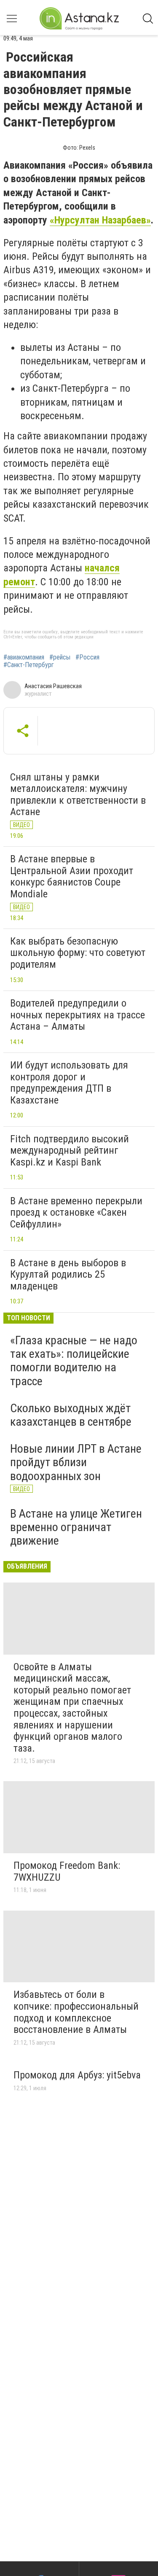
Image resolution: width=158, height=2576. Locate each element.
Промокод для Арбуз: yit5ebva (77, 2075)
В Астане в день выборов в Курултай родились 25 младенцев (68, 1275)
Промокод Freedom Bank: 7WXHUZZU (67, 1871)
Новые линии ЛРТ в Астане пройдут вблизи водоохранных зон (76, 1462)
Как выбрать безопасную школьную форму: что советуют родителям (78, 953)
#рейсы (60, 657)
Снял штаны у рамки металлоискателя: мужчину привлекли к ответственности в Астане (78, 795)
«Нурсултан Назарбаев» (100, 220)
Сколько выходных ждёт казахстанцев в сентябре (71, 1415)
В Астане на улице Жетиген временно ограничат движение (76, 1527)
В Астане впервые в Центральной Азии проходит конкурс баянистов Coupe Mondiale (72, 876)
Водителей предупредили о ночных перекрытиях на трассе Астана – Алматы (78, 1015)
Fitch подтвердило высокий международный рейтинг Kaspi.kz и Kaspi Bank (70, 1151)
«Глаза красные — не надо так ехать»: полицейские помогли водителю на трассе (74, 1361)
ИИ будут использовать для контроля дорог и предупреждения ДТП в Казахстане (69, 1083)
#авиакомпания (24, 657)
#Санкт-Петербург (29, 665)
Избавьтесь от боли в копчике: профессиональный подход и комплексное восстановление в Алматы (76, 2012)
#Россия (87, 657)
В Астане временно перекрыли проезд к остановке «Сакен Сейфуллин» (76, 1213)
